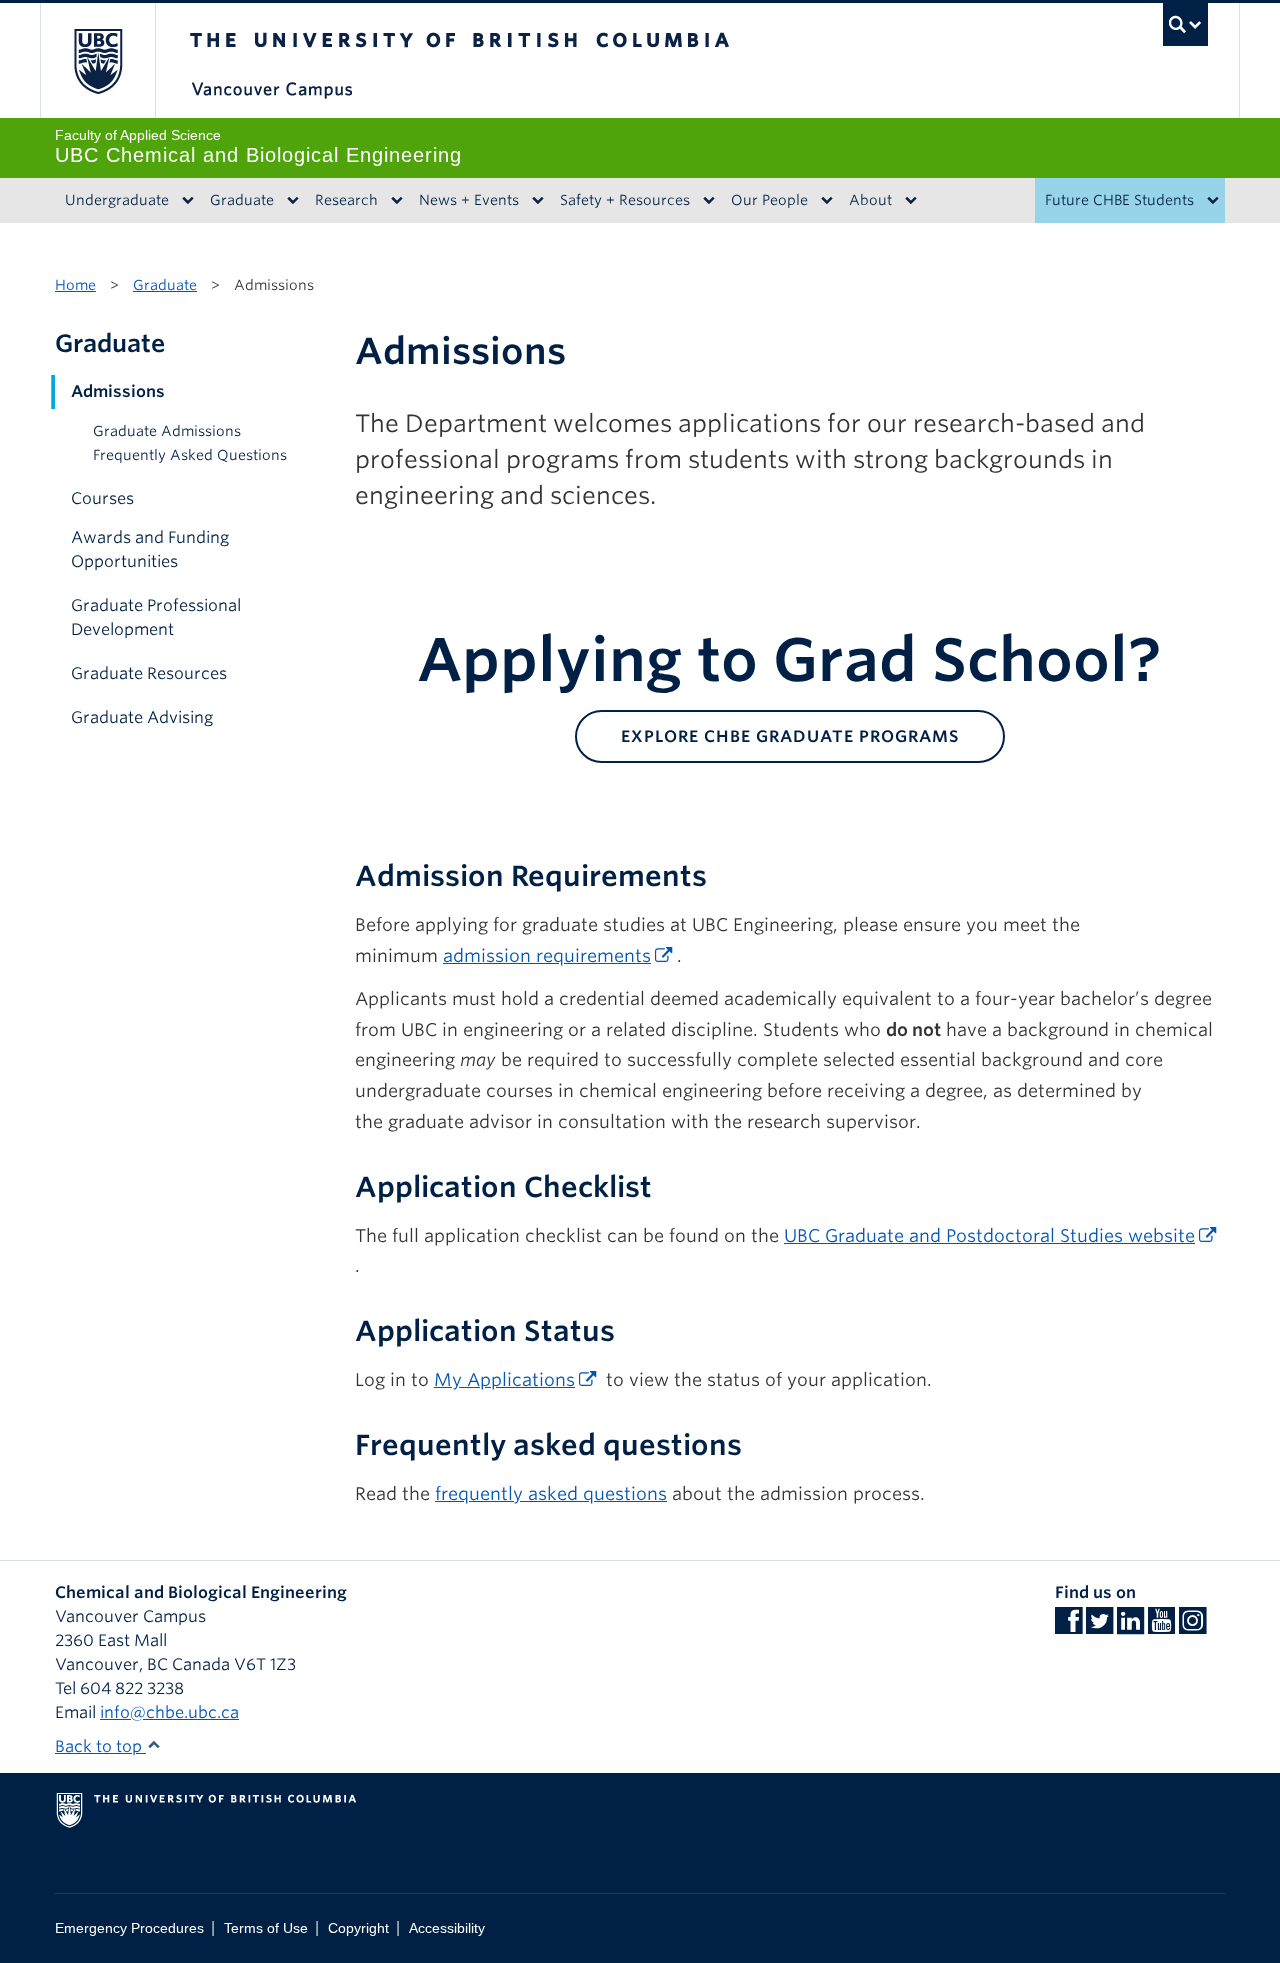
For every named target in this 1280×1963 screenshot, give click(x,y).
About (870, 200)
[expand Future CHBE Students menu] (1212, 201)
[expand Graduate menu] (292, 201)
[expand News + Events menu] (537, 201)
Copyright (358, 1928)
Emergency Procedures (129, 1928)
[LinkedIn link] (1130, 1626)
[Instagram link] (1192, 1626)
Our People (769, 200)
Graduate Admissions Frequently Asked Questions (190, 443)
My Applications (504, 1379)
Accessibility (447, 1928)
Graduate (242, 200)
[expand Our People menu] (826, 201)
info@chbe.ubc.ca (169, 1712)
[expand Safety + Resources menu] (708, 201)
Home (75, 285)
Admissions (118, 391)
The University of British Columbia (97, 60)
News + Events (469, 200)
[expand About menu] (910, 201)
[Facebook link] (1068, 1626)
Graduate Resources (149, 673)
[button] (313, 392)
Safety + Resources (625, 200)
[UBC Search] (1185, 24)
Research (346, 200)
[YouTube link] (1161, 1626)
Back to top (100, 1746)
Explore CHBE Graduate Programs (790, 736)
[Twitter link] (1099, 1626)
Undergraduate (117, 200)
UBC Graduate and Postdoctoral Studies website (989, 1235)
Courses (102, 498)
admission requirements (547, 955)
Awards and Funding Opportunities (150, 549)
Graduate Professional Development (156, 617)
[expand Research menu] (396, 201)
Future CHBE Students (1119, 200)
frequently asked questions (551, 1493)
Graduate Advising (142, 717)
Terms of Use (266, 1928)
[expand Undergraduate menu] (187, 201)
